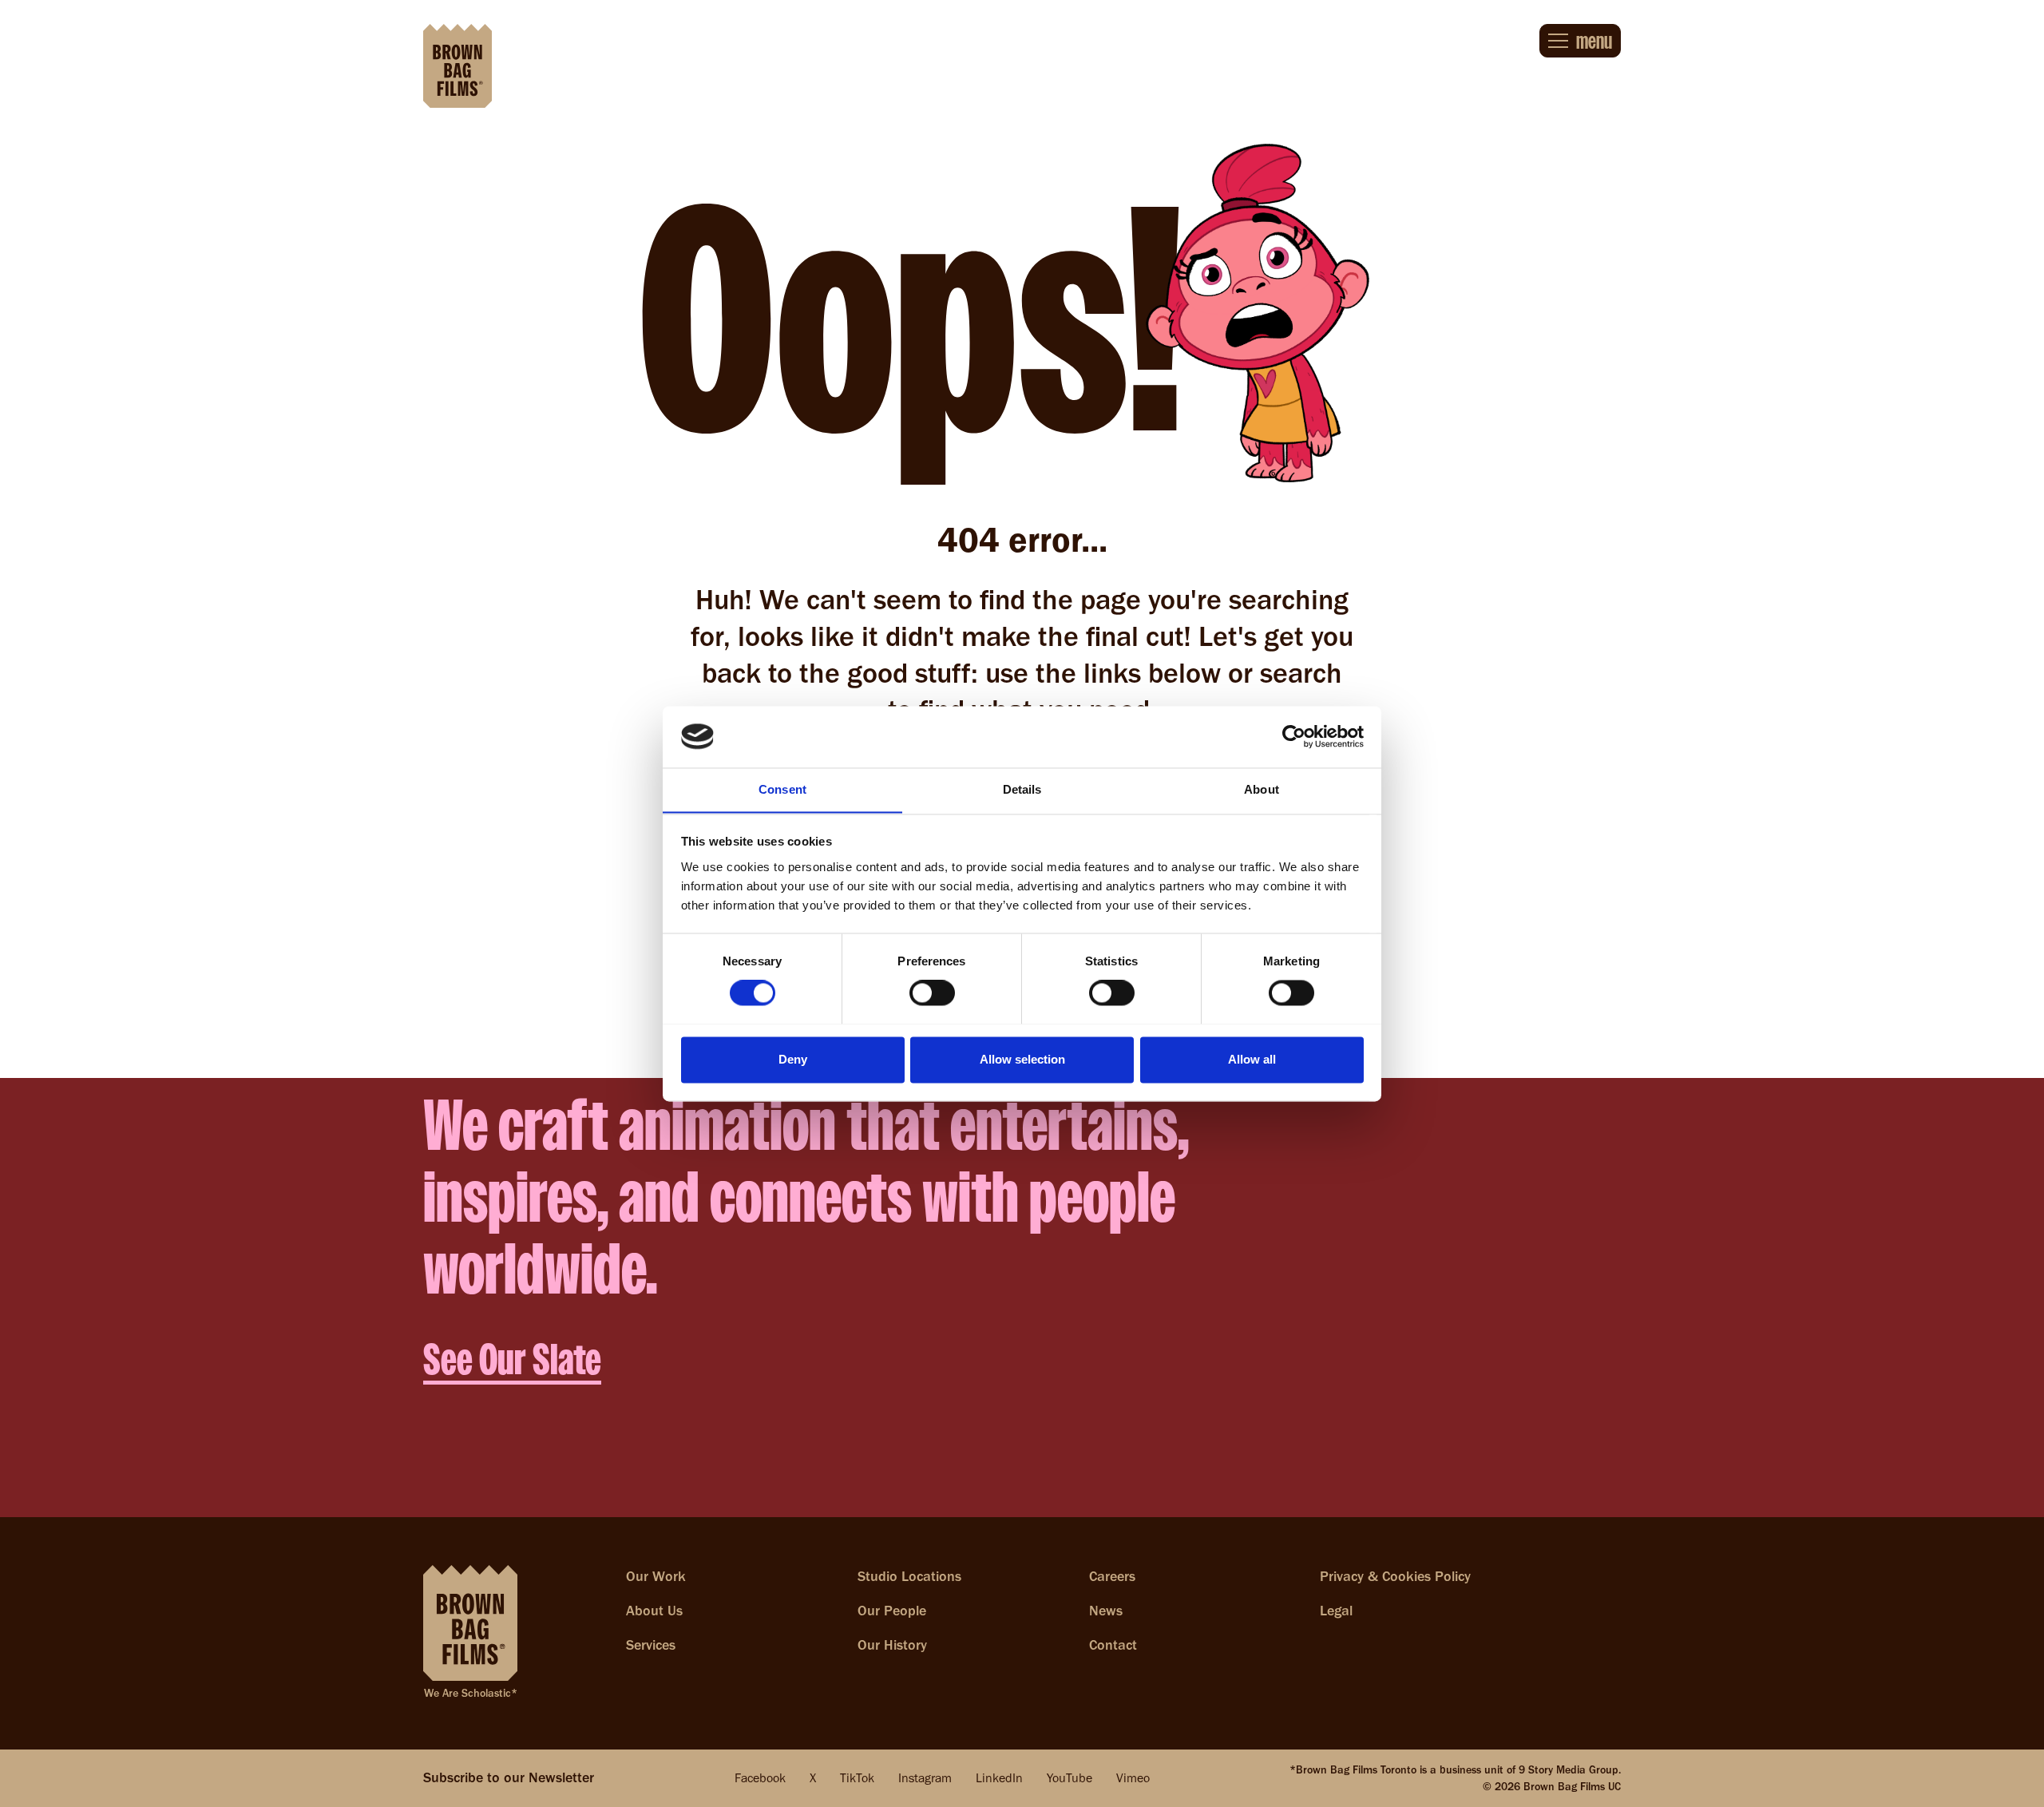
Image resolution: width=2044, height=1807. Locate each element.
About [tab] (1262, 789)
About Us (654, 1611)
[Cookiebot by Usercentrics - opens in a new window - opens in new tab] (1294, 736)
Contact (1113, 1645)
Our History (892, 1645)
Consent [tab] (782, 789)
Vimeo (1133, 1778)
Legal (1336, 1611)
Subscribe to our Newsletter (509, 1777)
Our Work (656, 1576)
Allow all (1252, 1059)
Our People (892, 1611)
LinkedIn (999, 1778)
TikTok (857, 1778)
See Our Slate (512, 1359)
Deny (793, 1059)
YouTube (1070, 1778)
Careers (1112, 1576)
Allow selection (1022, 1059)
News (1106, 1611)
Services (651, 1645)
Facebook (760, 1778)
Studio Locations (909, 1576)
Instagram (925, 1778)
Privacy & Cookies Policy (1395, 1576)
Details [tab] (1022, 789)
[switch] (932, 993)
